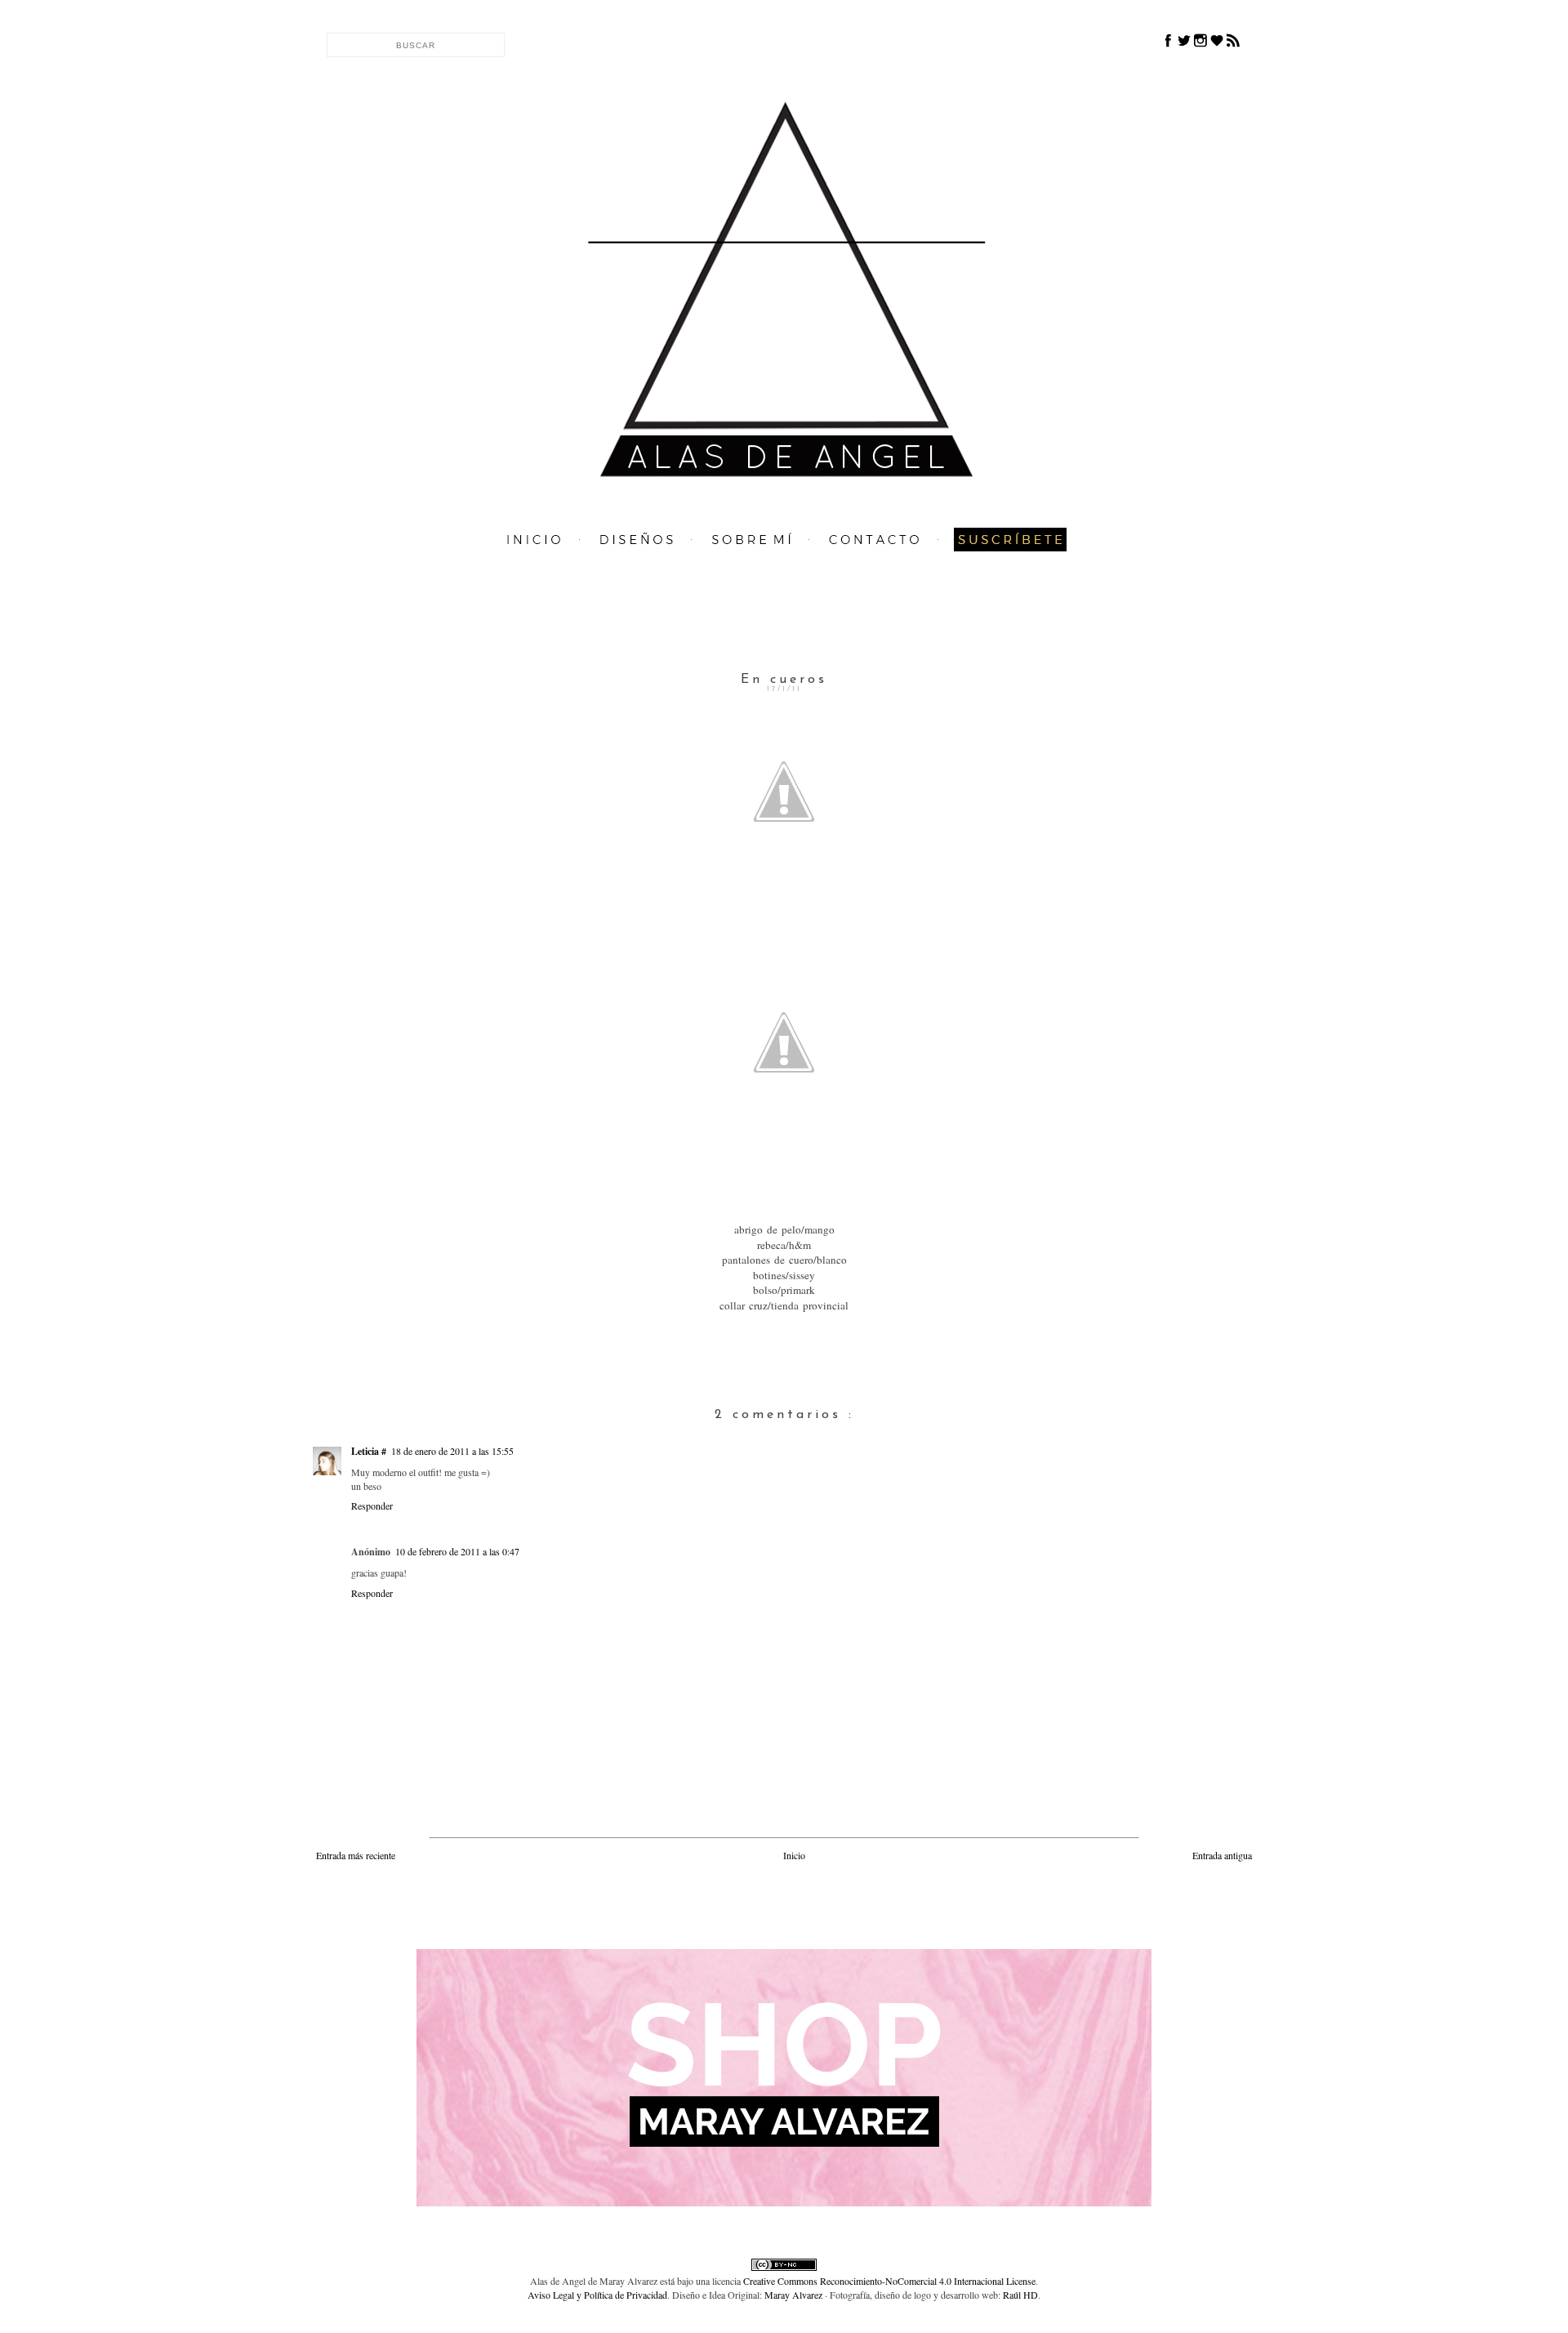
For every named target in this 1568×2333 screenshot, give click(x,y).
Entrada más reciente (356, 1855)
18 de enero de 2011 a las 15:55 (452, 1451)
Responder (372, 1506)
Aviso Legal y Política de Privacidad (597, 2295)
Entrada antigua (1222, 1855)
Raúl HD (1020, 2295)
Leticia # (369, 1451)
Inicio (794, 1855)
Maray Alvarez (793, 2295)
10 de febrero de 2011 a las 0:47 (457, 1551)
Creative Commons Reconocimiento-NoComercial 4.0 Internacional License (889, 2281)
